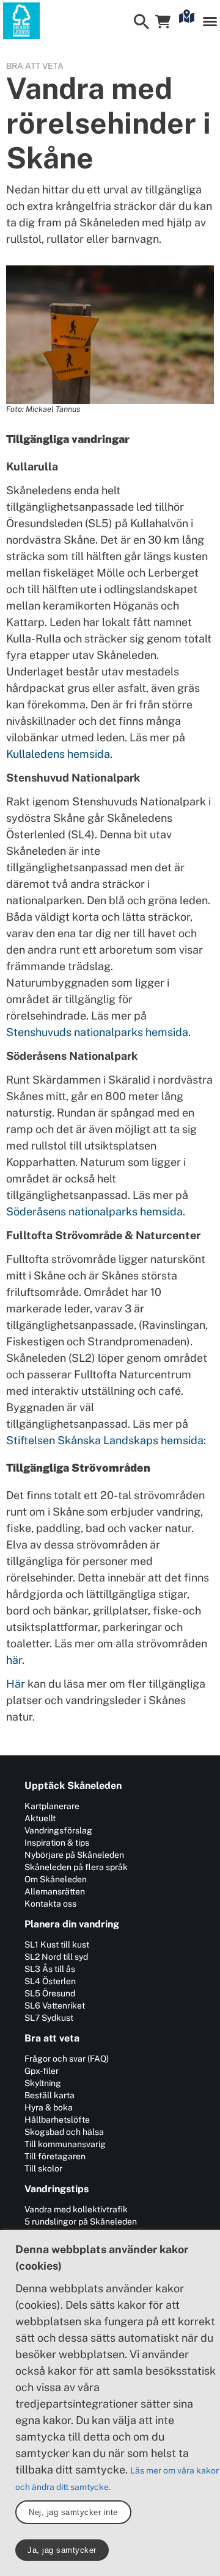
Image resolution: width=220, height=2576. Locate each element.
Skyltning (43, 2083)
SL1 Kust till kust (57, 1945)
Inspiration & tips (57, 1843)
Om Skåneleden (56, 1879)
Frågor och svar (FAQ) (67, 2059)
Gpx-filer (42, 2071)
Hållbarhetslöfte (57, 2120)
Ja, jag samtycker (62, 2550)
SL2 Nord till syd (56, 1957)
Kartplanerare (52, 1806)
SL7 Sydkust (49, 2018)
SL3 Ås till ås (50, 1969)
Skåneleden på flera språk (76, 1867)
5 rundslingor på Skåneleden (81, 2222)
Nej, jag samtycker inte (73, 2512)
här (14, 1660)
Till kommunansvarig (65, 2144)
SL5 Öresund (50, 1993)
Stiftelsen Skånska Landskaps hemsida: (106, 1440)
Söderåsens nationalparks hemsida (94, 1211)
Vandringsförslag (58, 1830)
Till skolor (43, 2168)
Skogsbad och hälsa (64, 2132)
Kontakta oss (50, 1904)
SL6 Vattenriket (55, 2006)
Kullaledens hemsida (58, 754)
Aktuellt (40, 1818)
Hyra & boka (49, 2107)
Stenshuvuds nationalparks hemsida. (98, 1032)
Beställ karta (50, 2095)
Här (16, 1684)
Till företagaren (55, 2156)
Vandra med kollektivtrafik (76, 2209)
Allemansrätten (55, 1891)
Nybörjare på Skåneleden (74, 1855)
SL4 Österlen (50, 1981)
